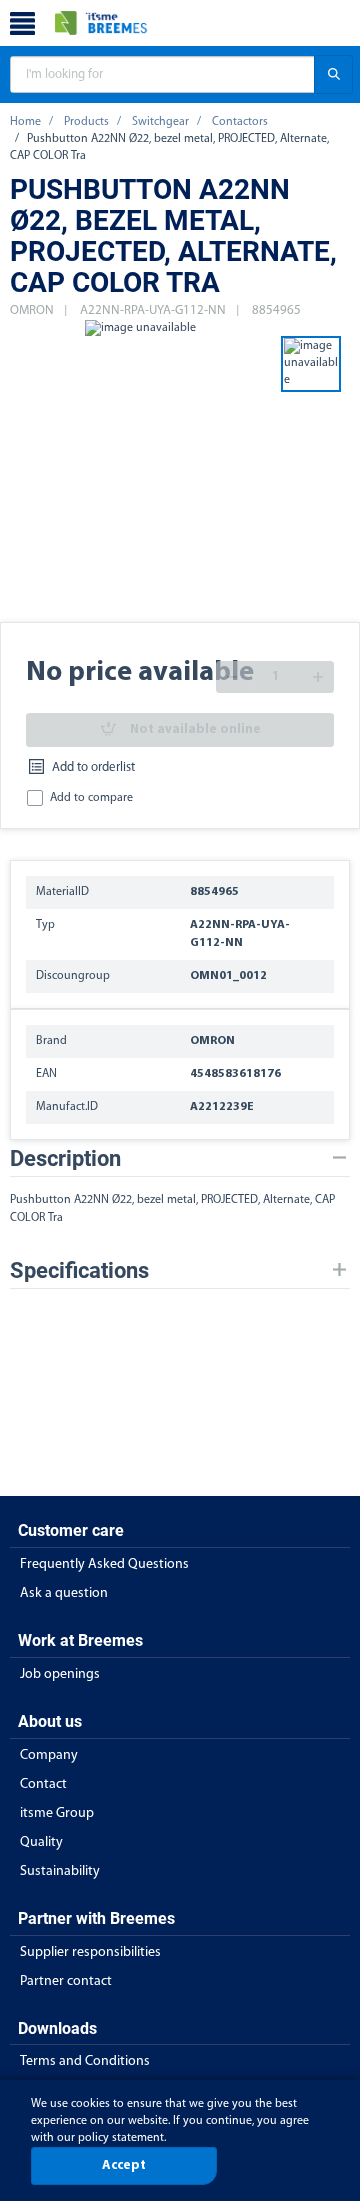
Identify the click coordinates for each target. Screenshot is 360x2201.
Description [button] (65, 1158)
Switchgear (160, 122)
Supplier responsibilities (90, 1952)
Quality (41, 1842)
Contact (43, 1784)
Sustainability (60, 1871)
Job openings (60, 1674)
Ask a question (64, 1593)
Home (25, 122)
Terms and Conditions (85, 2061)
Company (49, 1755)
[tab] (180, 1158)
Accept (124, 2165)
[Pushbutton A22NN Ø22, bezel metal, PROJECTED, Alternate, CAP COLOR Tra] (140, 470)
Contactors (240, 122)
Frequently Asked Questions (104, 1564)
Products (86, 122)
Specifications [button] (79, 1270)
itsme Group (57, 1813)
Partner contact (66, 1981)
